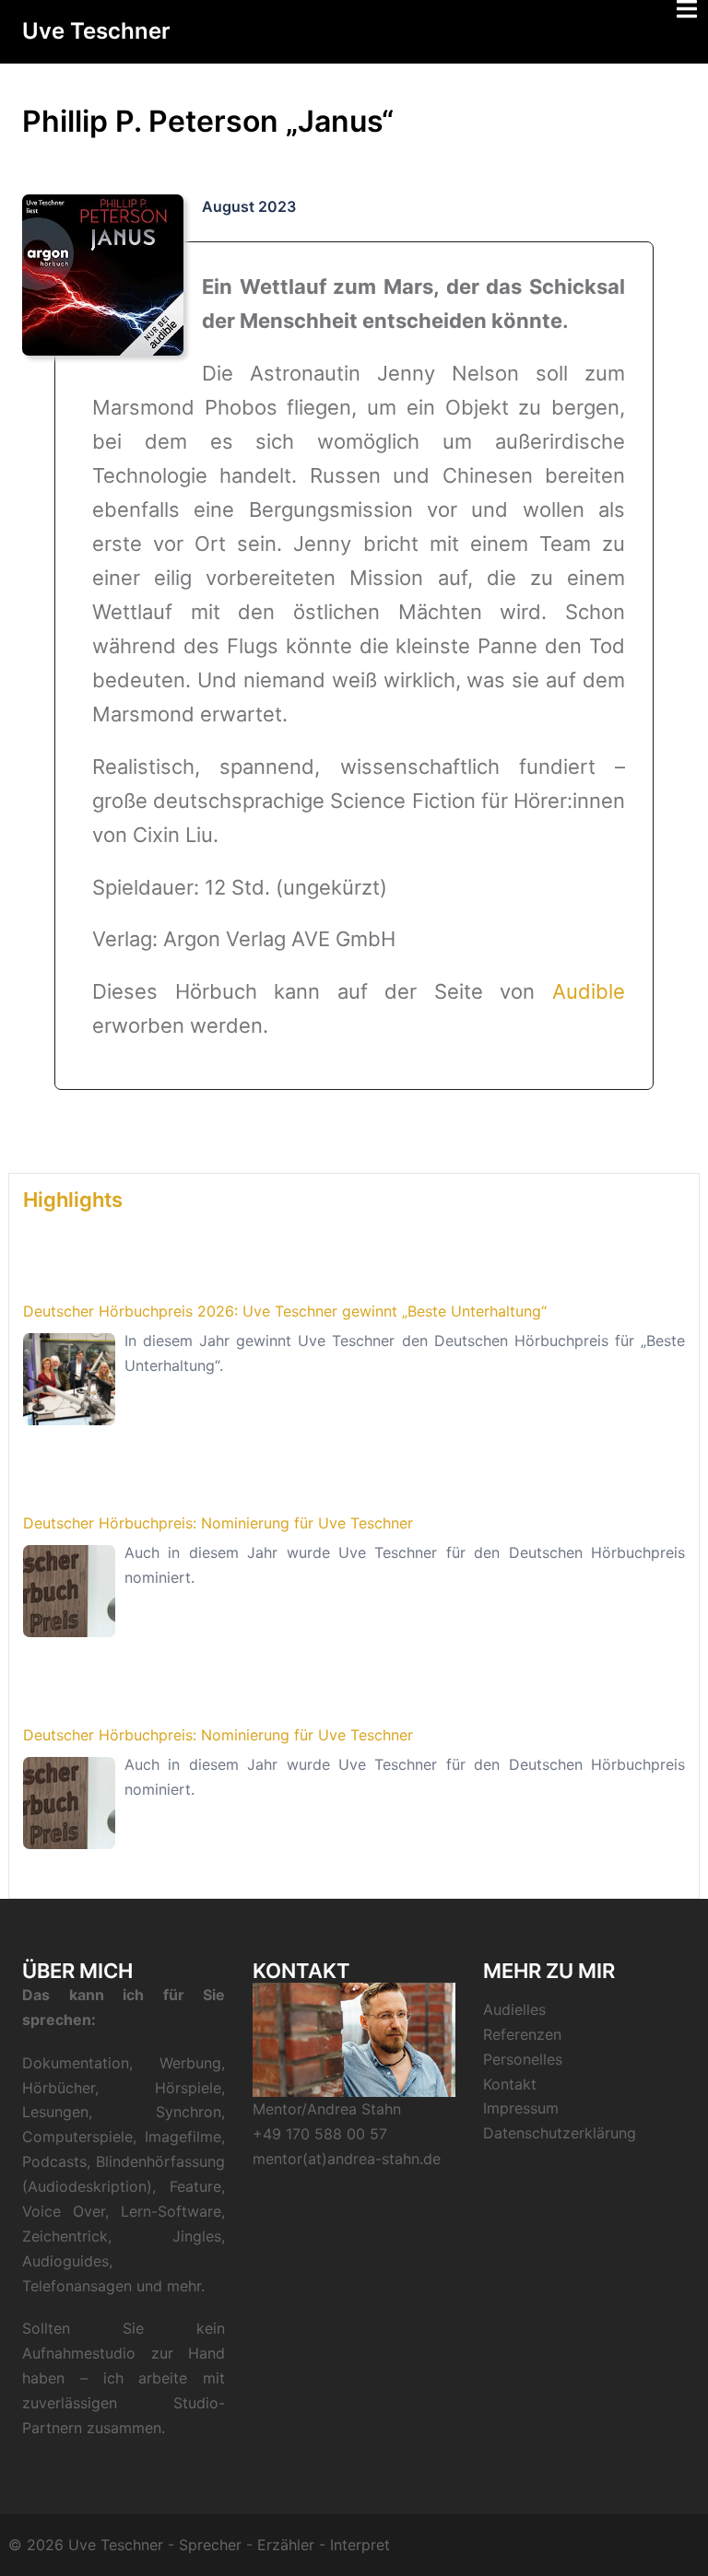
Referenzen (522, 2034)
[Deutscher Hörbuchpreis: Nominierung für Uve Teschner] (69, 1591)
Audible (589, 991)
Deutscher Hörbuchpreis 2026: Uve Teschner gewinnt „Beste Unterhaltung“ (285, 1311)
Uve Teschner (96, 31)
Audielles (514, 2009)
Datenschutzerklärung (560, 2133)
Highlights (73, 1200)
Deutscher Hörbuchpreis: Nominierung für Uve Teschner (218, 1523)
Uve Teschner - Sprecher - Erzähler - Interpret (229, 2545)
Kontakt (510, 2084)
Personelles (523, 2059)
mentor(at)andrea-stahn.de (347, 2159)
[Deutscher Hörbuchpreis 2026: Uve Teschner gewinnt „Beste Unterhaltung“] (69, 1379)
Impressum (521, 2108)
